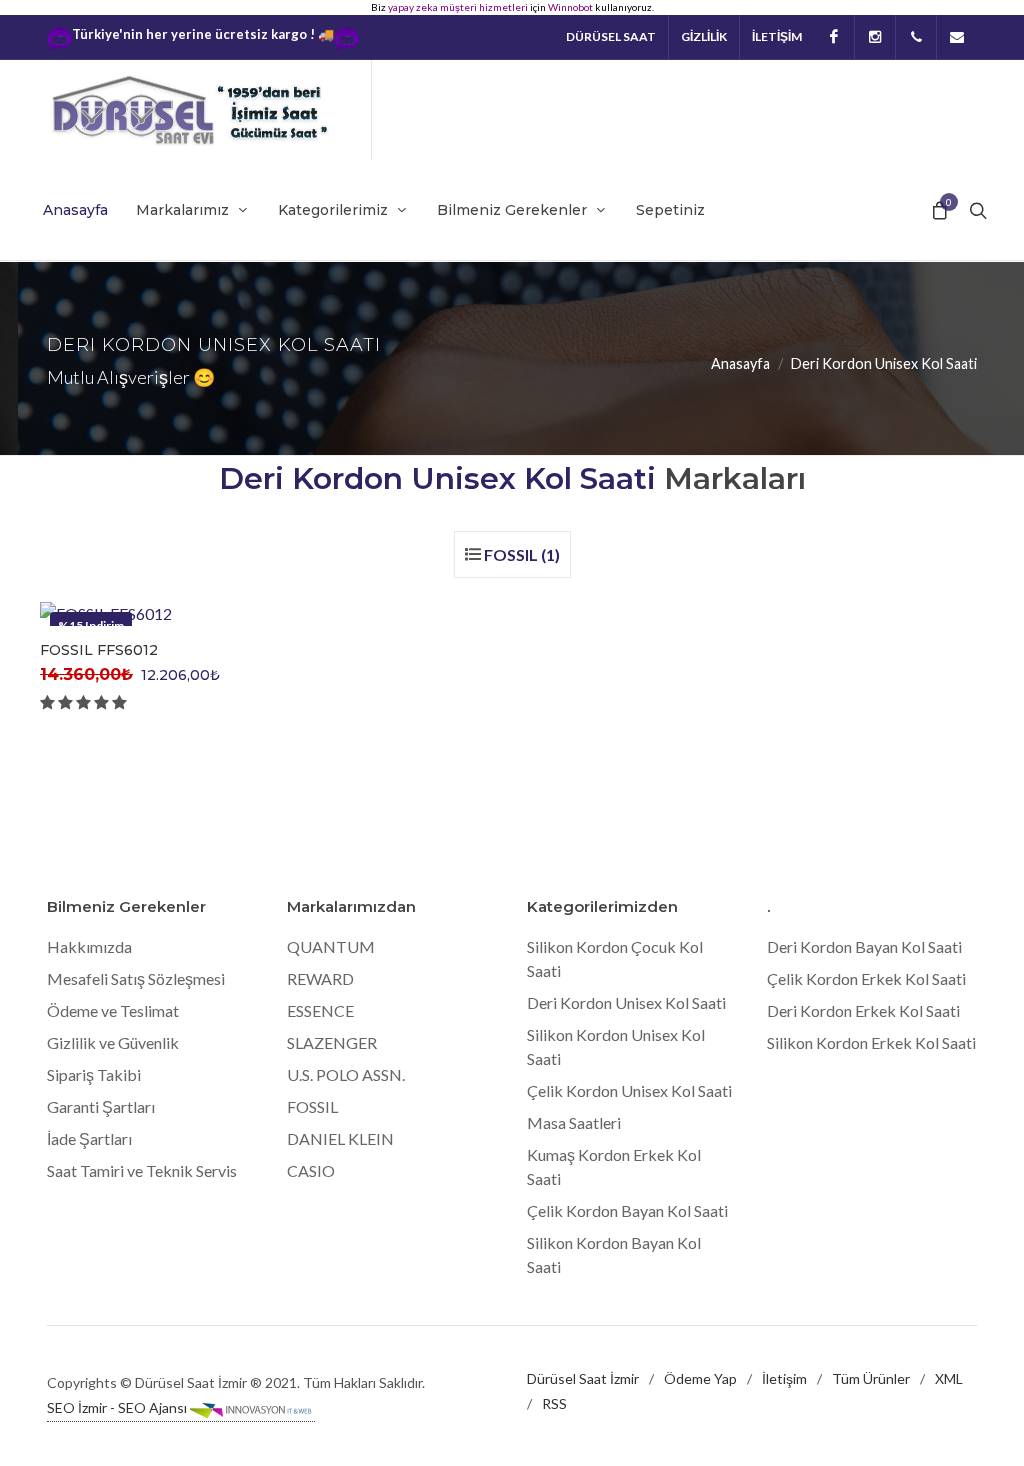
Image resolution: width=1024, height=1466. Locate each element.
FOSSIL (312, 1106)
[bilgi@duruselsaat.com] (957, 37)
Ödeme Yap (700, 1378)
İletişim (784, 1378)
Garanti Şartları (101, 1106)
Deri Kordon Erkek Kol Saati (863, 1010)
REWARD (320, 978)
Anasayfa (740, 363)
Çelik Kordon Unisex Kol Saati (629, 1090)
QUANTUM (331, 946)
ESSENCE (320, 1010)
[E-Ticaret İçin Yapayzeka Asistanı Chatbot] (346, 37)
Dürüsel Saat (611, 36)
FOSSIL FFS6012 (99, 650)
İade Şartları (89, 1138)
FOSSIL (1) (522, 554)
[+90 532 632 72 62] (916, 37)
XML (949, 1378)
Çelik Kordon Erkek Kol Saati (866, 978)
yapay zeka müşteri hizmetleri (458, 7)
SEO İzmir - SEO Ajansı (118, 1407)
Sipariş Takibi (94, 1074)
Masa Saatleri (574, 1122)
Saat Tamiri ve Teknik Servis (142, 1170)
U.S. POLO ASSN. (346, 1074)
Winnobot (570, 7)
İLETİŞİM (777, 36)
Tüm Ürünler (871, 1378)
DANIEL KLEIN (340, 1138)
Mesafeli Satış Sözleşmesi (136, 978)
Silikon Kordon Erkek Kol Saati (871, 1042)
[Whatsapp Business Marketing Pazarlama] (59, 37)
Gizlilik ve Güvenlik (113, 1042)
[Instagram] (875, 37)
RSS (554, 1403)
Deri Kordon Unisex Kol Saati (626, 1002)
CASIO (311, 1170)
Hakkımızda (89, 946)
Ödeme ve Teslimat (113, 1010)
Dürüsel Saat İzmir (583, 1378)
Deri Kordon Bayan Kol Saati (864, 946)
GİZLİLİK (704, 36)
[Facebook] (834, 37)
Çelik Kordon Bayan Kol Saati (627, 1210)
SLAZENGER (332, 1042)
